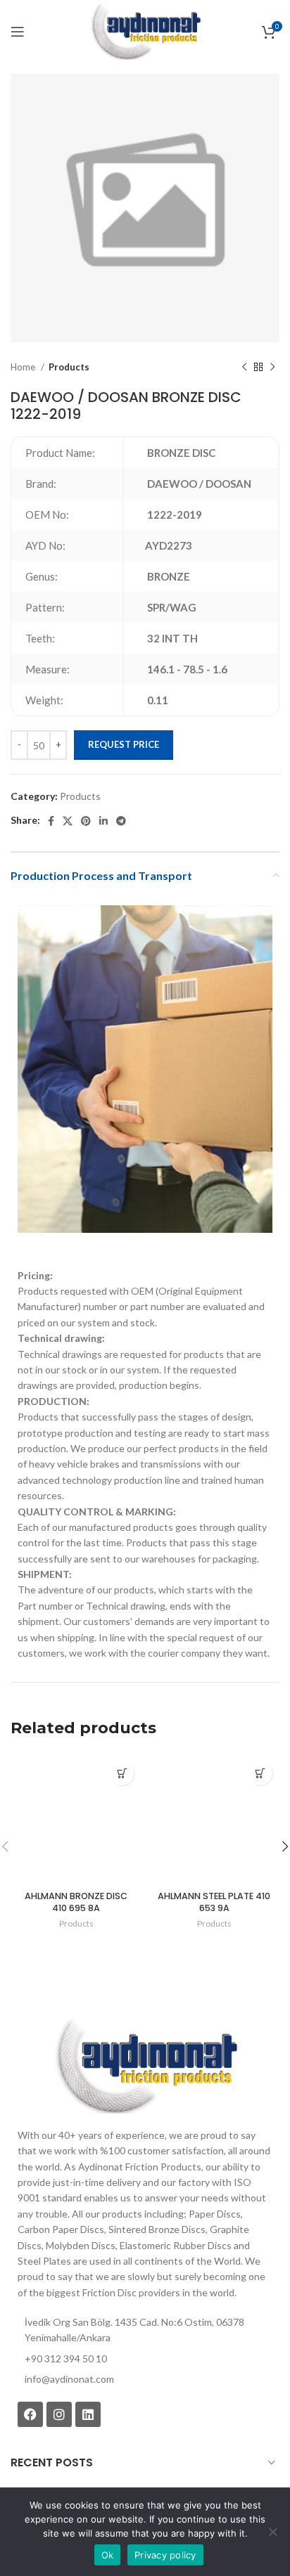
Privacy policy (165, 2555)
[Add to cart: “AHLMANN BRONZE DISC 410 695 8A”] (122, 1773)
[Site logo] (145, 31)
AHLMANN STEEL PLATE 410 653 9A (214, 1902)
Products (69, 367)
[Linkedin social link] (103, 821)
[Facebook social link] (51, 821)
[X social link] (68, 821)
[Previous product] (244, 368)
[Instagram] (59, 2414)
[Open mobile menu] (18, 32)
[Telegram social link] (121, 821)
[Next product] (272, 368)
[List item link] (145, 2379)
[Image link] (145, 2065)
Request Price (124, 744)
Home (24, 367)
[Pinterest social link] (86, 821)
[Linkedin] (88, 2414)
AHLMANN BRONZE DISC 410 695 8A (76, 1902)
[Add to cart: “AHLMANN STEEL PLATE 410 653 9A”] (260, 1773)
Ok (108, 2555)
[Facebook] (30, 2414)
